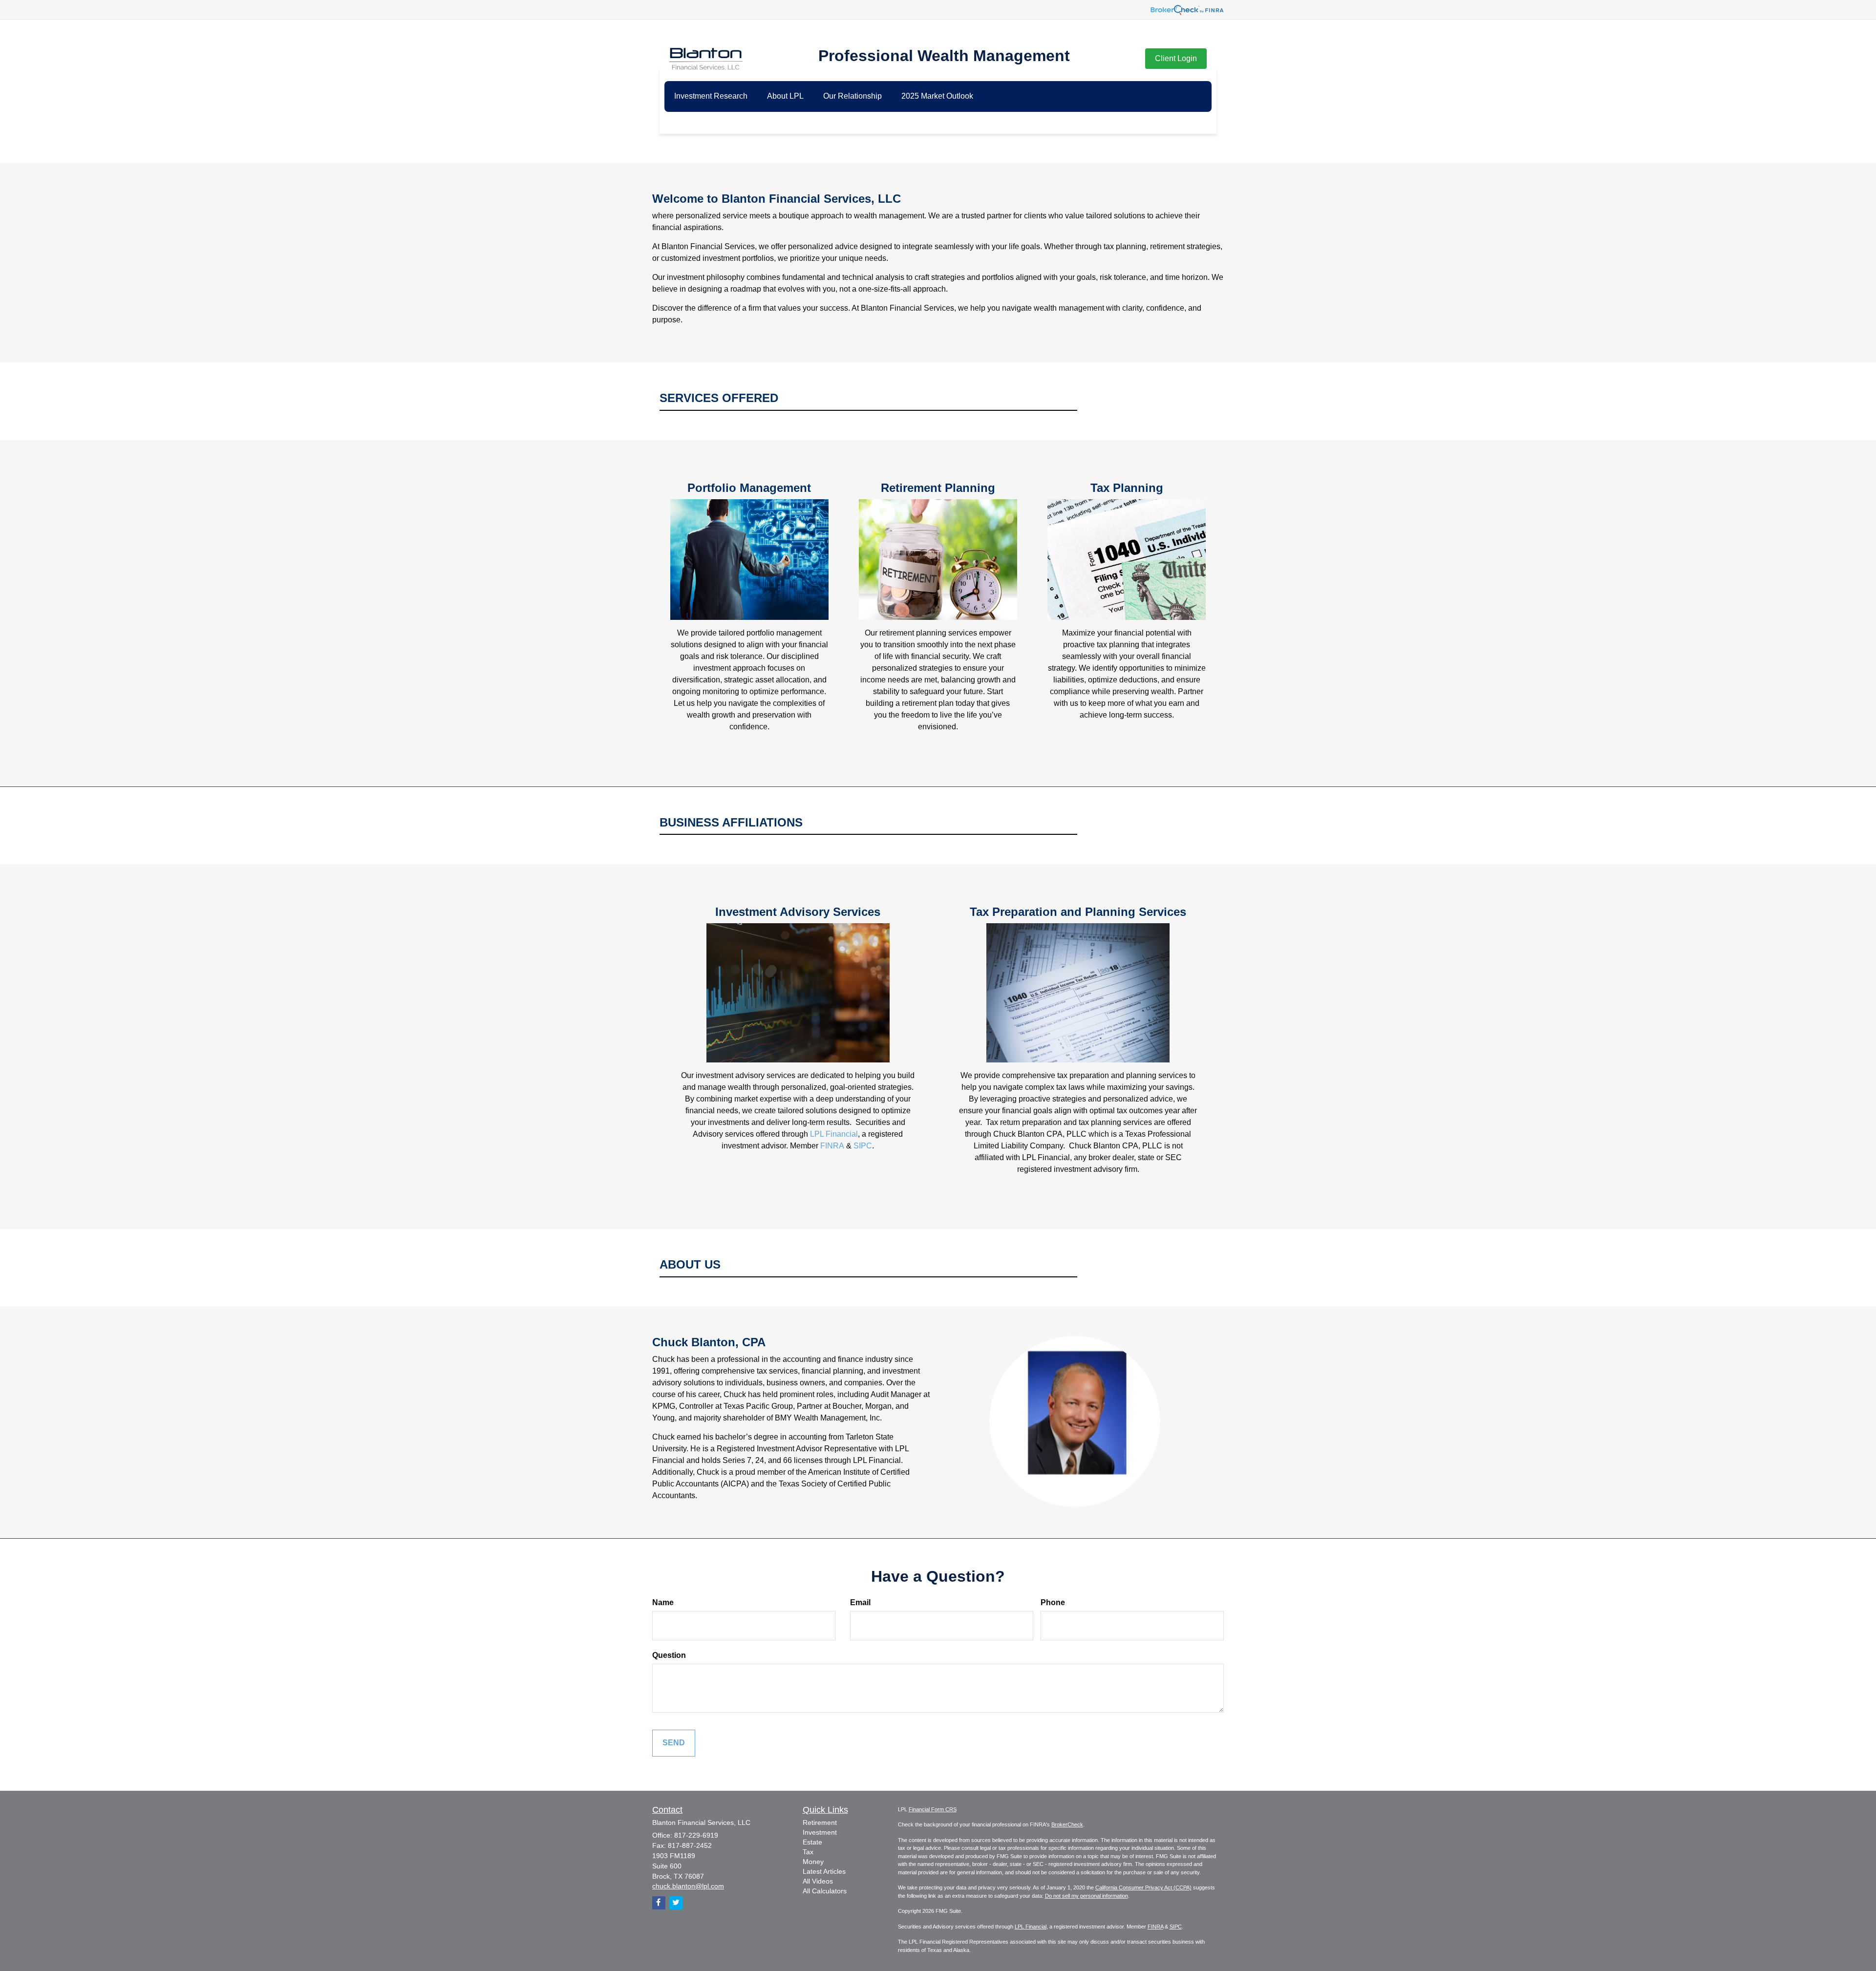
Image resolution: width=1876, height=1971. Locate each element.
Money (813, 1862)
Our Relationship (853, 96)
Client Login (1176, 58)
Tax (808, 1852)
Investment (820, 1832)
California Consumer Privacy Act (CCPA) (1143, 1887)
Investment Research (711, 96)
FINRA (832, 1146)
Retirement (820, 1823)
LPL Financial (834, 1134)
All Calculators (825, 1891)
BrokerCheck (1067, 1824)
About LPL (785, 96)
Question (669, 1655)
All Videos (818, 1881)
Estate (812, 1842)
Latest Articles (824, 1871)
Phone (1053, 1602)
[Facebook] (659, 1903)
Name (663, 1602)
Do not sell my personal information (1087, 1896)
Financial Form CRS (933, 1809)
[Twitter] (676, 1903)
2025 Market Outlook (937, 96)
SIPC (863, 1146)
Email (860, 1602)
